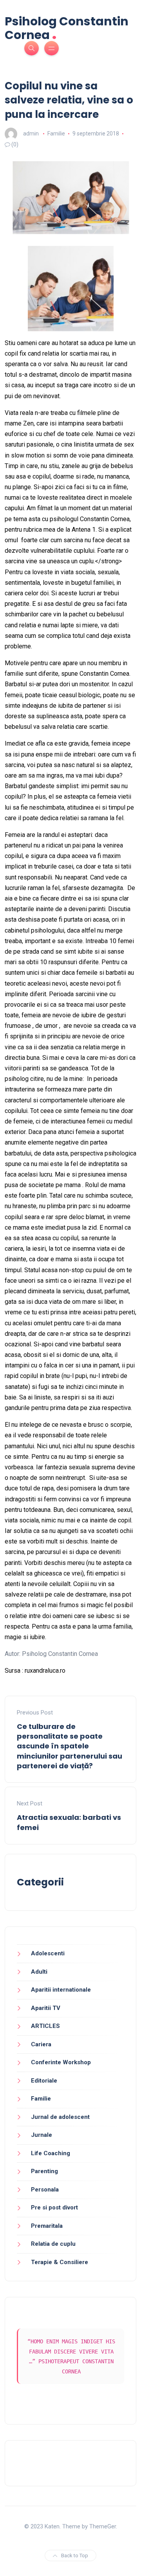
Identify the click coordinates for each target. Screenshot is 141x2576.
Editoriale (44, 2081)
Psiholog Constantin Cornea (67, 28)
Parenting (44, 2171)
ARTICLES (45, 2026)
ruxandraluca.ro (45, 1671)
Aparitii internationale (61, 1990)
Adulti (39, 1972)
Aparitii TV (46, 2008)
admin (31, 134)
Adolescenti (48, 1953)
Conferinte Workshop (61, 2062)
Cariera (41, 2044)
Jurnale (42, 2135)
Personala (45, 2190)
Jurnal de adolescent (60, 2117)
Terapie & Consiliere (60, 2262)
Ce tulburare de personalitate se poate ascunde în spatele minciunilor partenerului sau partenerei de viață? (70, 1746)
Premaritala (47, 2226)
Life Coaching (51, 2153)
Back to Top (75, 2556)
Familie (56, 134)
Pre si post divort (54, 2207)
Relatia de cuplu (53, 2244)
